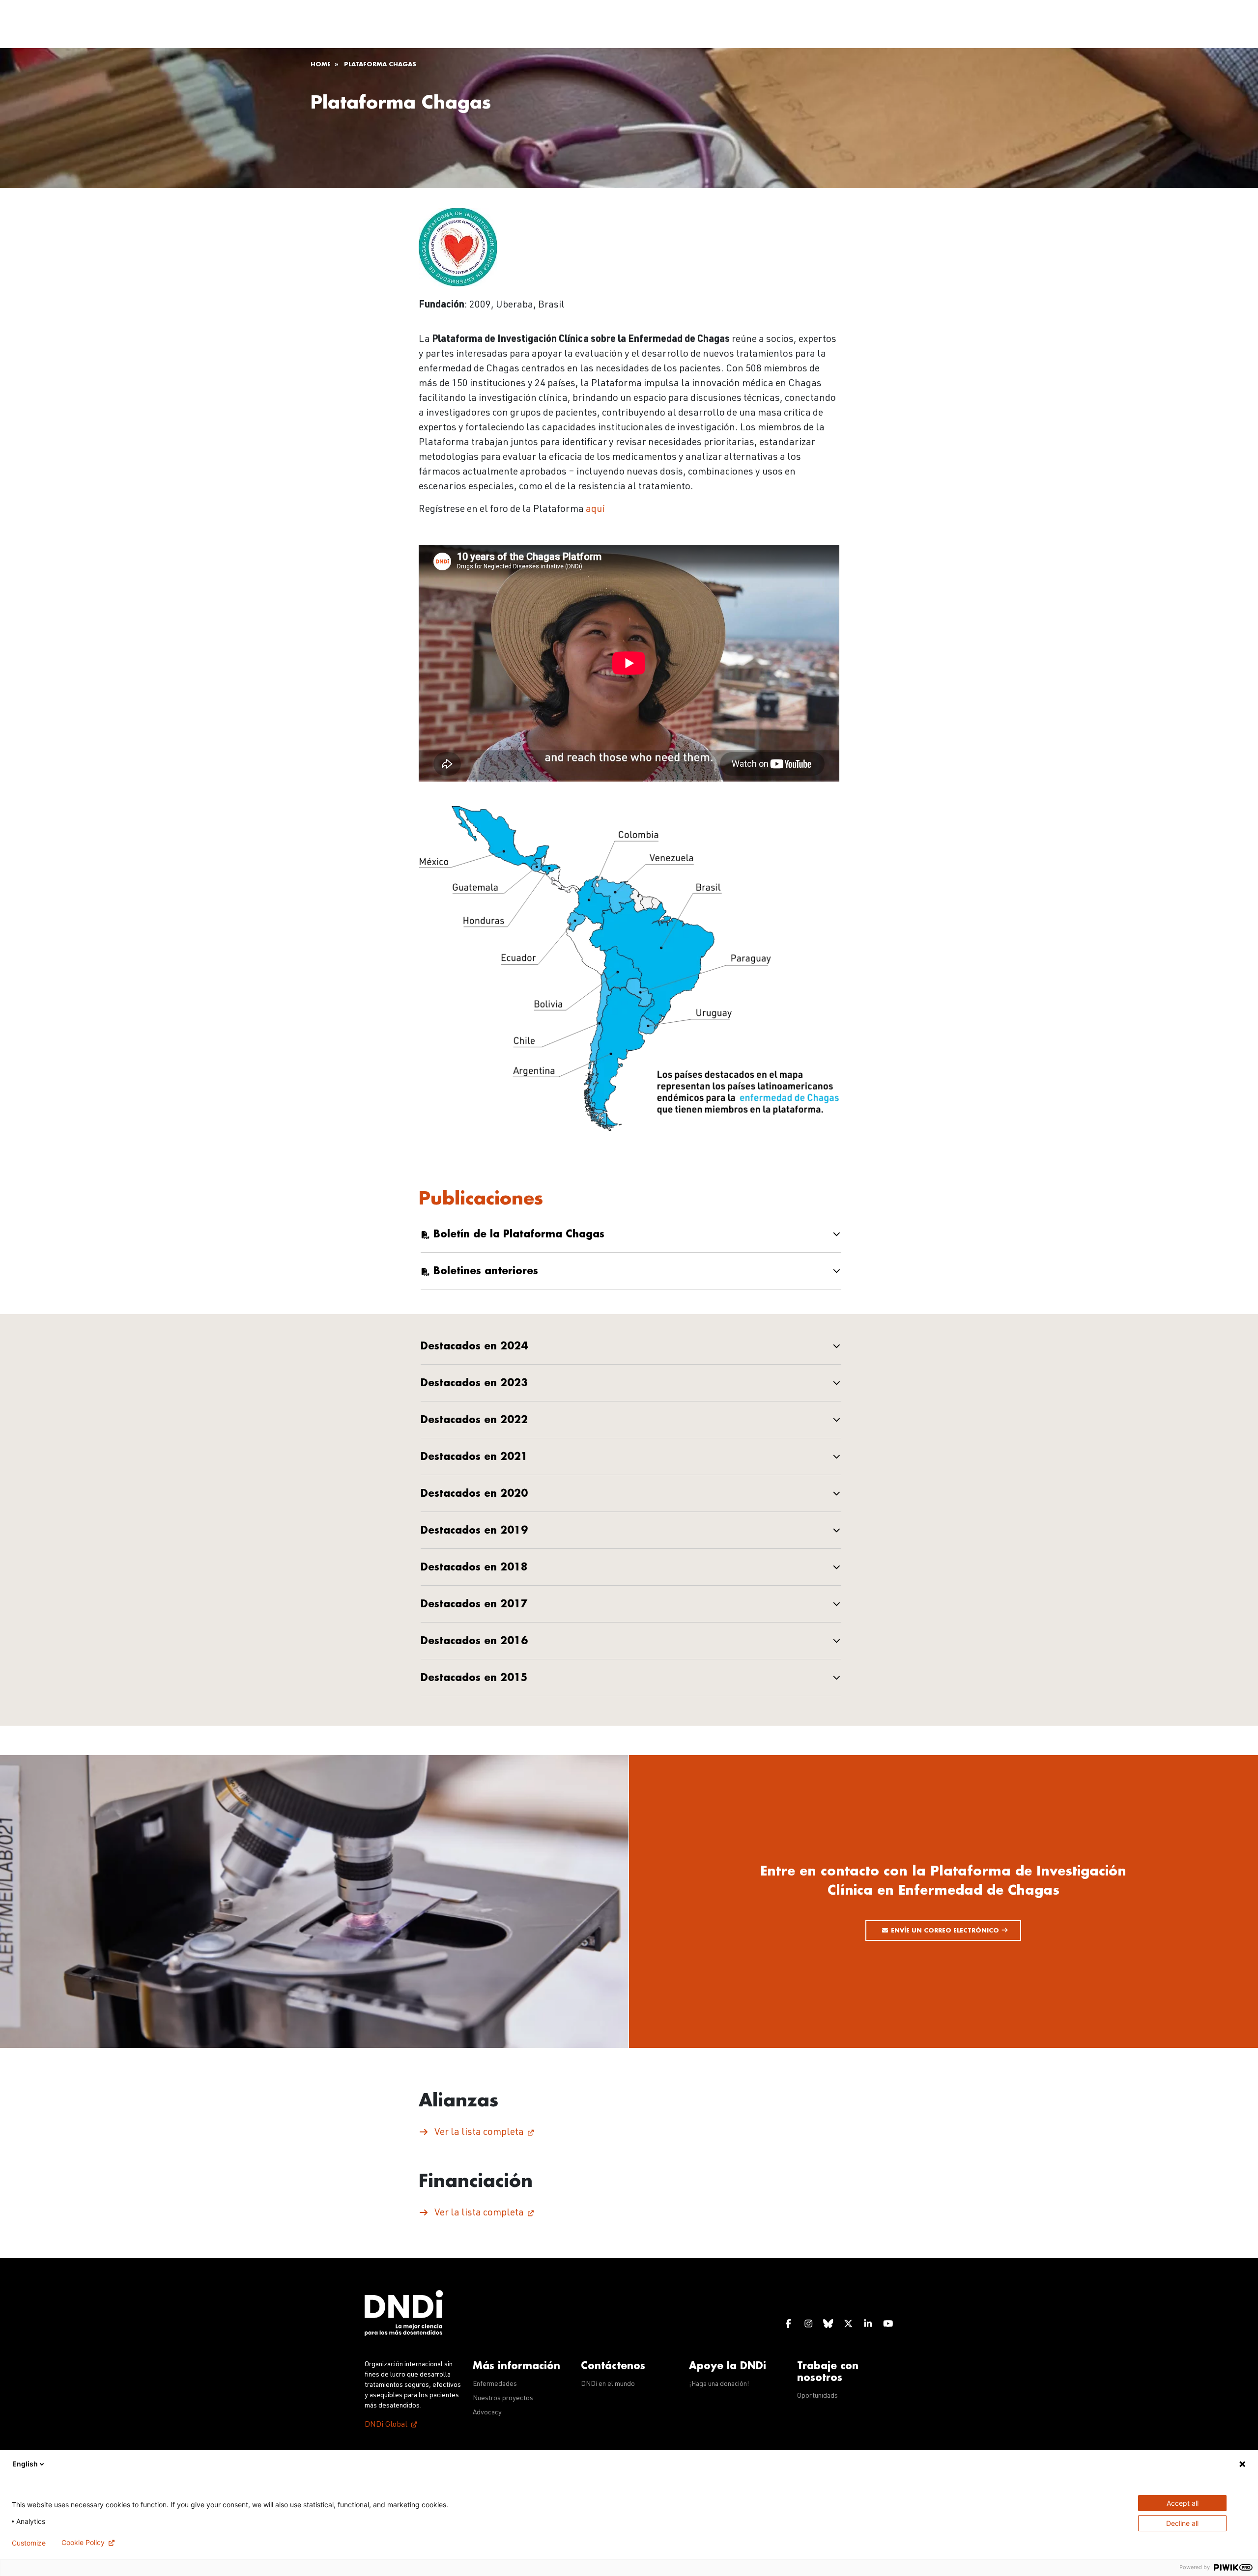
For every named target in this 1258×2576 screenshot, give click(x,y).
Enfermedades (495, 2384)
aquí (595, 510)
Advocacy (487, 2413)
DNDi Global (386, 2425)
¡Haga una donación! (719, 2384)
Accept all (1183, 2503)
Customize (29, 2543)
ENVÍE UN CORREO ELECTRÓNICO (946, 1931)
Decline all (1182, 2523)
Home (321, 64)
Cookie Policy (83, 2543)
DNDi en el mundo (608, 2384)
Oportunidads (817, 2396)
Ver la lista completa (479, 2133)
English (25, 2464)
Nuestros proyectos (503, 2399)
